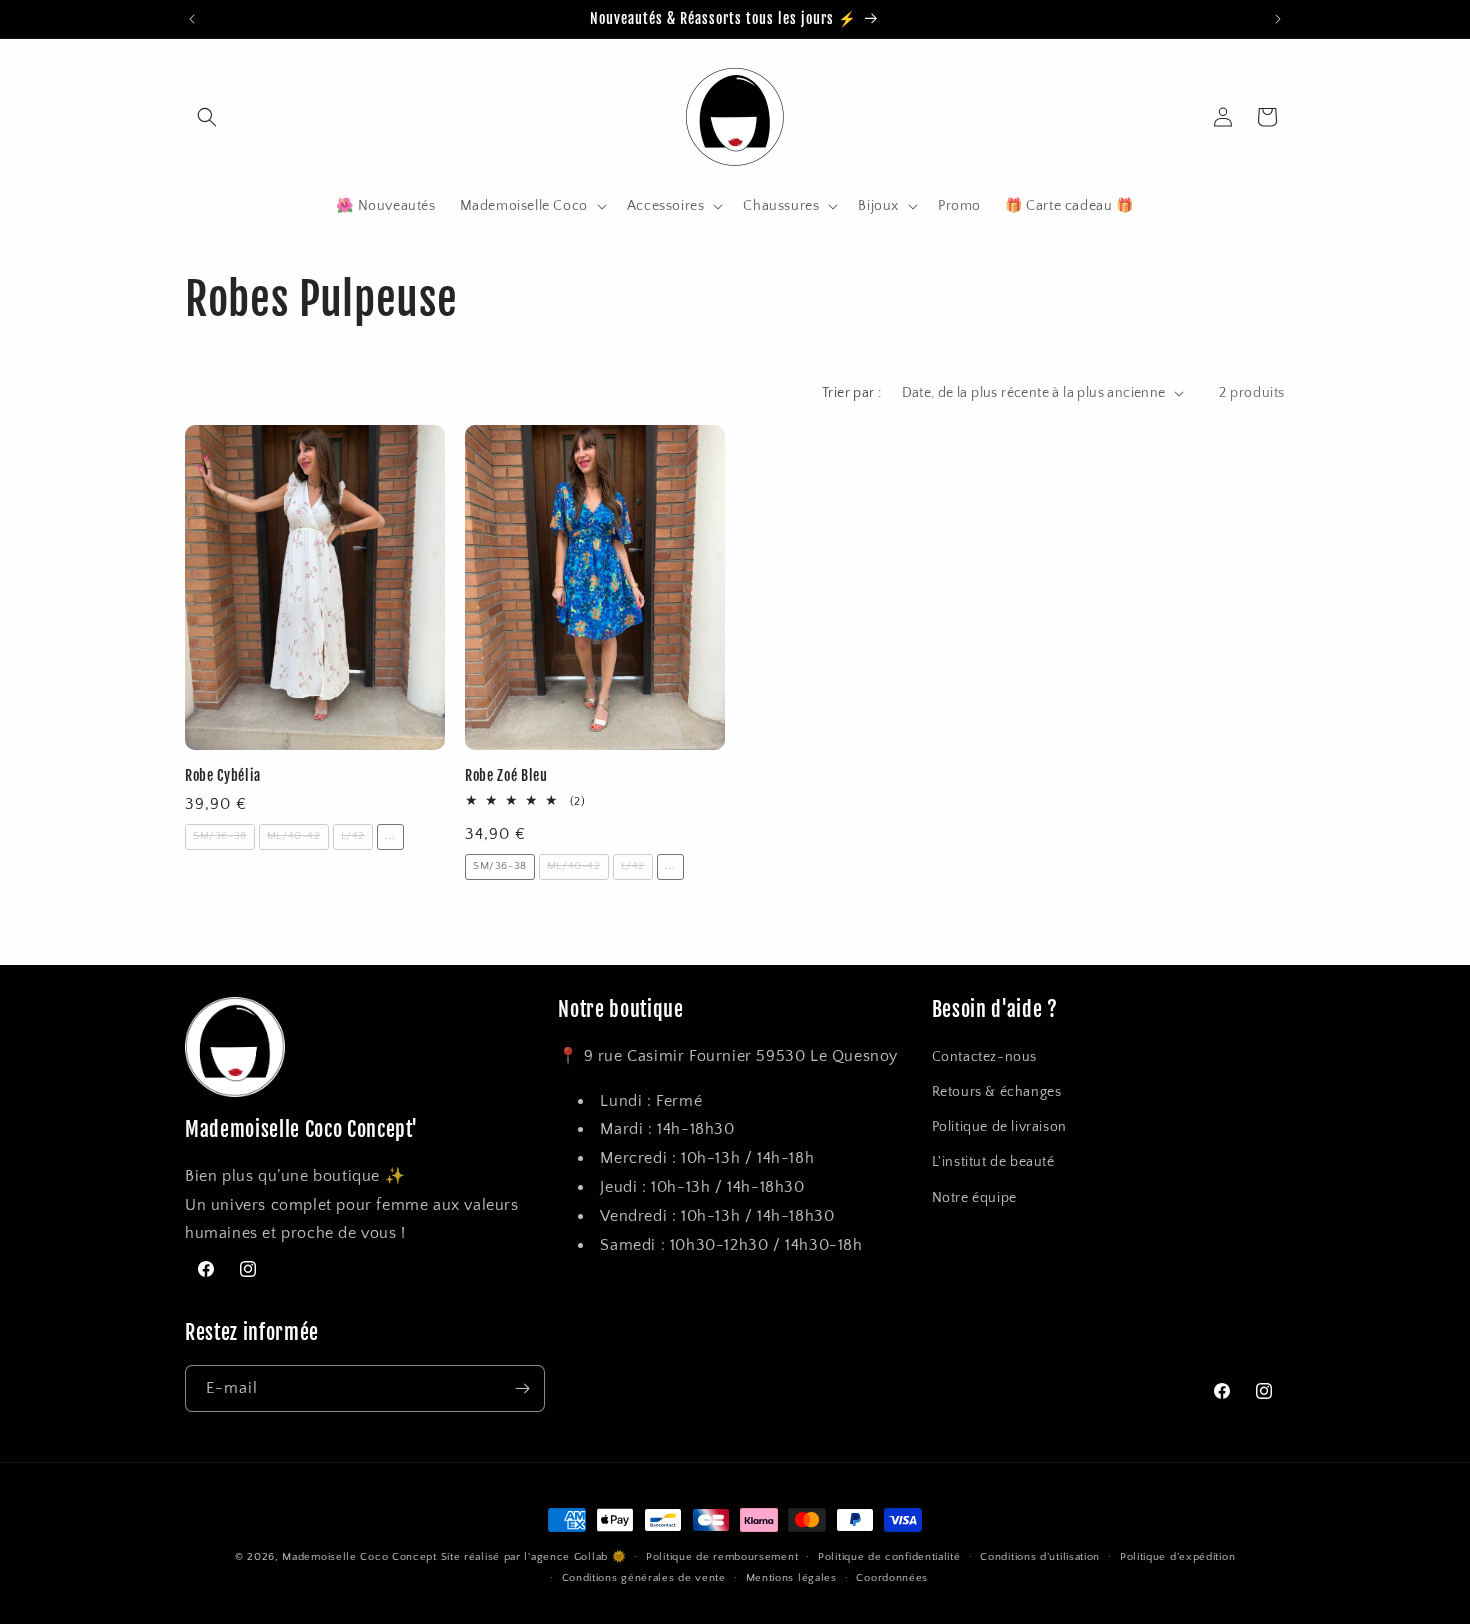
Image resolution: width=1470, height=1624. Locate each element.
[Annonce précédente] (192, 19)
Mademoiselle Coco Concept (359, 1557)
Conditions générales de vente (644, 1578)
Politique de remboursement (722, 1557)
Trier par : (851, 393)
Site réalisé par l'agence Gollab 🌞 (534, 1557)
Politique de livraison (999, 1127)
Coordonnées (892, 1578)
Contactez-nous (984, 1057)
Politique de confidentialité (889, 1557)
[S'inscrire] (522, 1388)
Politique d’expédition (1177, 1557)
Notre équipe (974, 1198)
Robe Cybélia (223, 776)
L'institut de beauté (993, 1162)
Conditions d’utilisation (1040, 1557)
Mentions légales (791, 1578)
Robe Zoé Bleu (506, 776)
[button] (207, 117)
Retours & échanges (997, 1092)
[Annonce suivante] (1278, 19)
